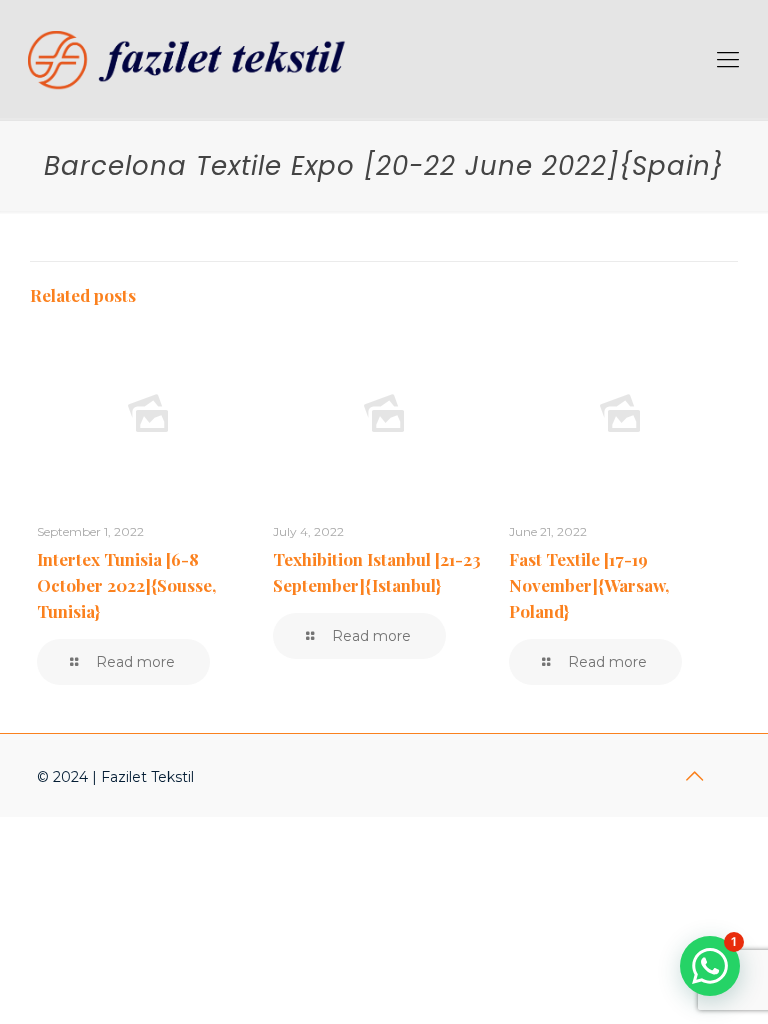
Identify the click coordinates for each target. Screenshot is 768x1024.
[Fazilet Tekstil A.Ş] (193, 60)
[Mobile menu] (728, 60)
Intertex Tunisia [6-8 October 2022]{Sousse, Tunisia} (126, 585)
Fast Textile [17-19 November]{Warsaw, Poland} (589, 585)
